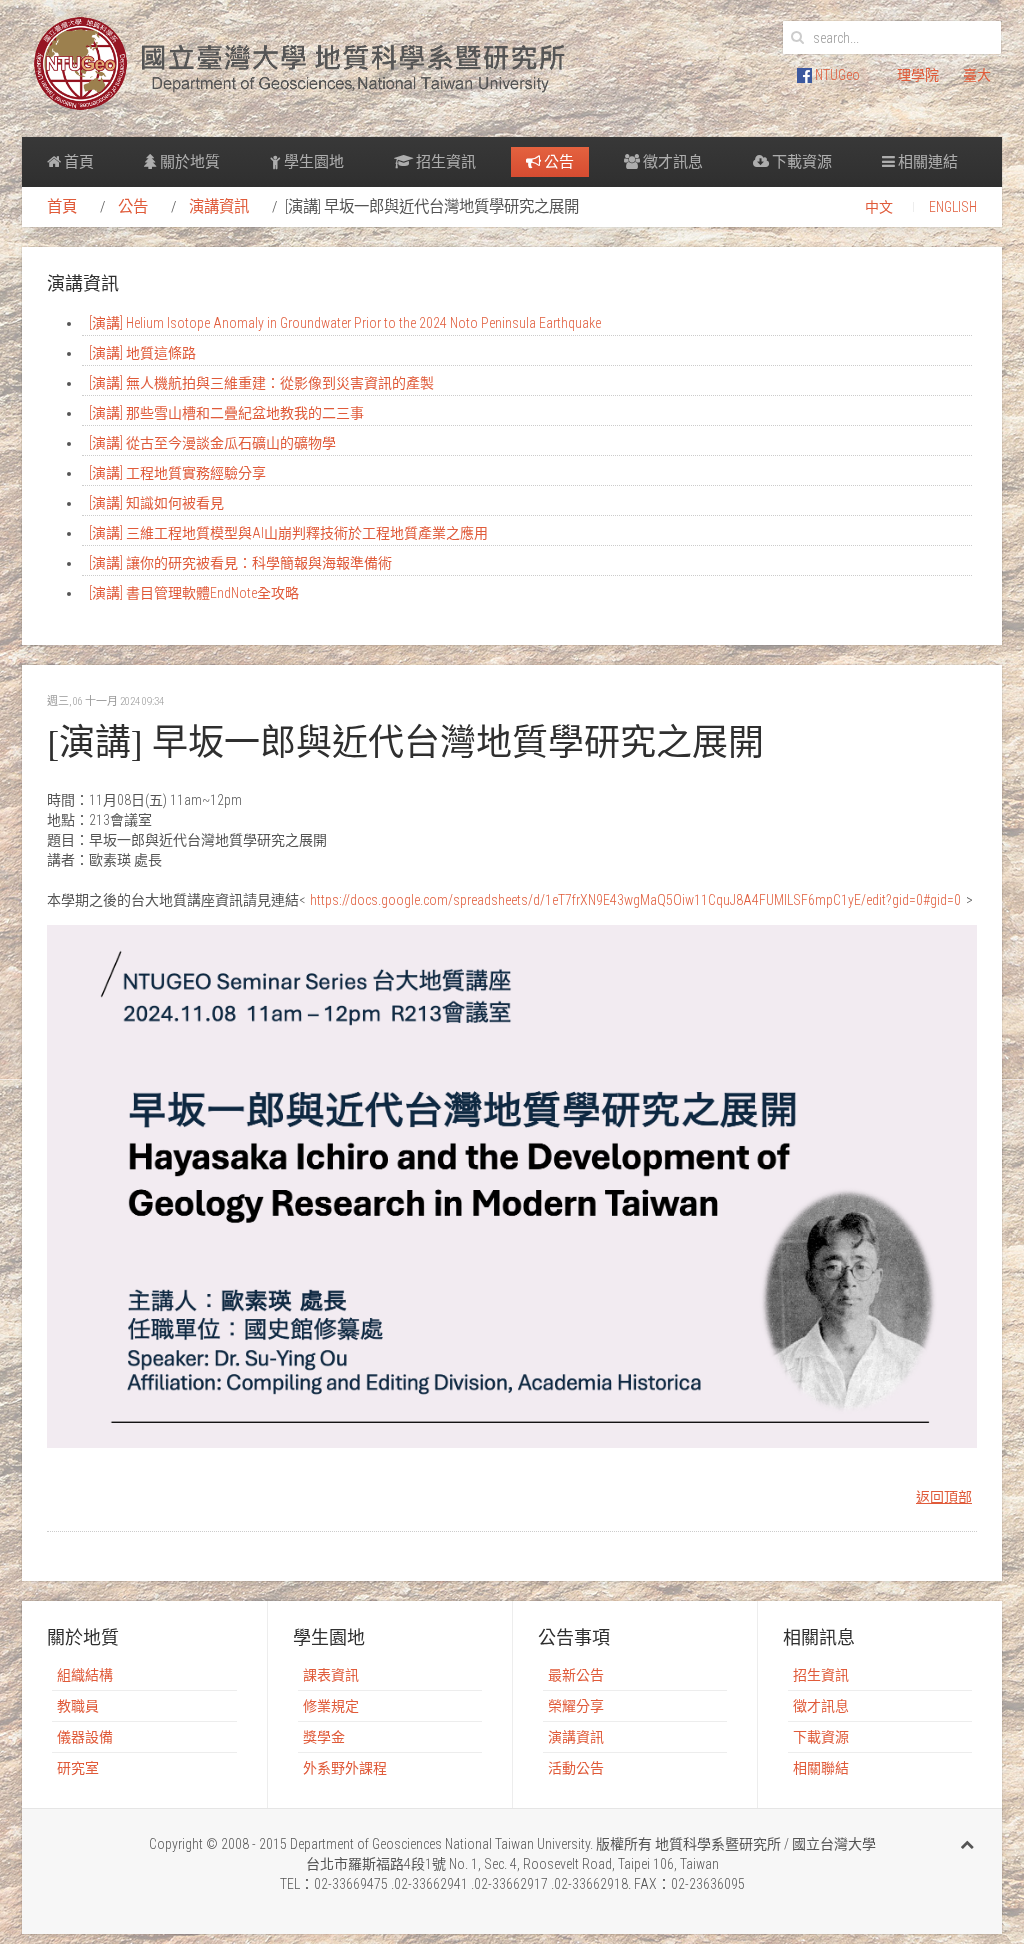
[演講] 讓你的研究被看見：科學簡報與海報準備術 (240, 563)
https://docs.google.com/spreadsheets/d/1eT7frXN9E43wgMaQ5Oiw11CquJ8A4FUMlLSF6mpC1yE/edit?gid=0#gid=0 (635, 900)
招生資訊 (444, 162)
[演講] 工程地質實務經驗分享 (177, 473)
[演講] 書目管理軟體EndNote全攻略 (194, 593)
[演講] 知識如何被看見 (156, 503)
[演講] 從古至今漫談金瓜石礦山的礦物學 (212, 443)
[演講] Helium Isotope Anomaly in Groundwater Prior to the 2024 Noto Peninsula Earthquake (345, 323)
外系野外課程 (345, 1768)
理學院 (918, 75)
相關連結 (926, 162)
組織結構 (85, 1675)
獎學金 (324, 1737)
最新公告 (576, 1675)
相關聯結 (821, 1768)
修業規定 (331, 1706)
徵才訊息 (671, 162)
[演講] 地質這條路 (142, 353)
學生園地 (312, 162)
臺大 (977, 75)
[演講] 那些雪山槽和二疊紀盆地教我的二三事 (226, 413)
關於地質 (188, 162)
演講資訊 (219, 207)
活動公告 (576, 1768)
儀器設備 (85, 1737)
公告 (557, 162)
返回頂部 (944, 1497)
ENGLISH (953, 207)
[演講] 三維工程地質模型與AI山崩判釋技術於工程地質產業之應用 (288, 533)
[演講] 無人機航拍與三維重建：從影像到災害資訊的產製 (261, 383)
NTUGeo (836, 75)
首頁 (77, 162)
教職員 (78, 1706)
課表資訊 (331, 1675)
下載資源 (800, 162)
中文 (879, 207)
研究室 (78, 1768)
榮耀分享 (576, 1706)
